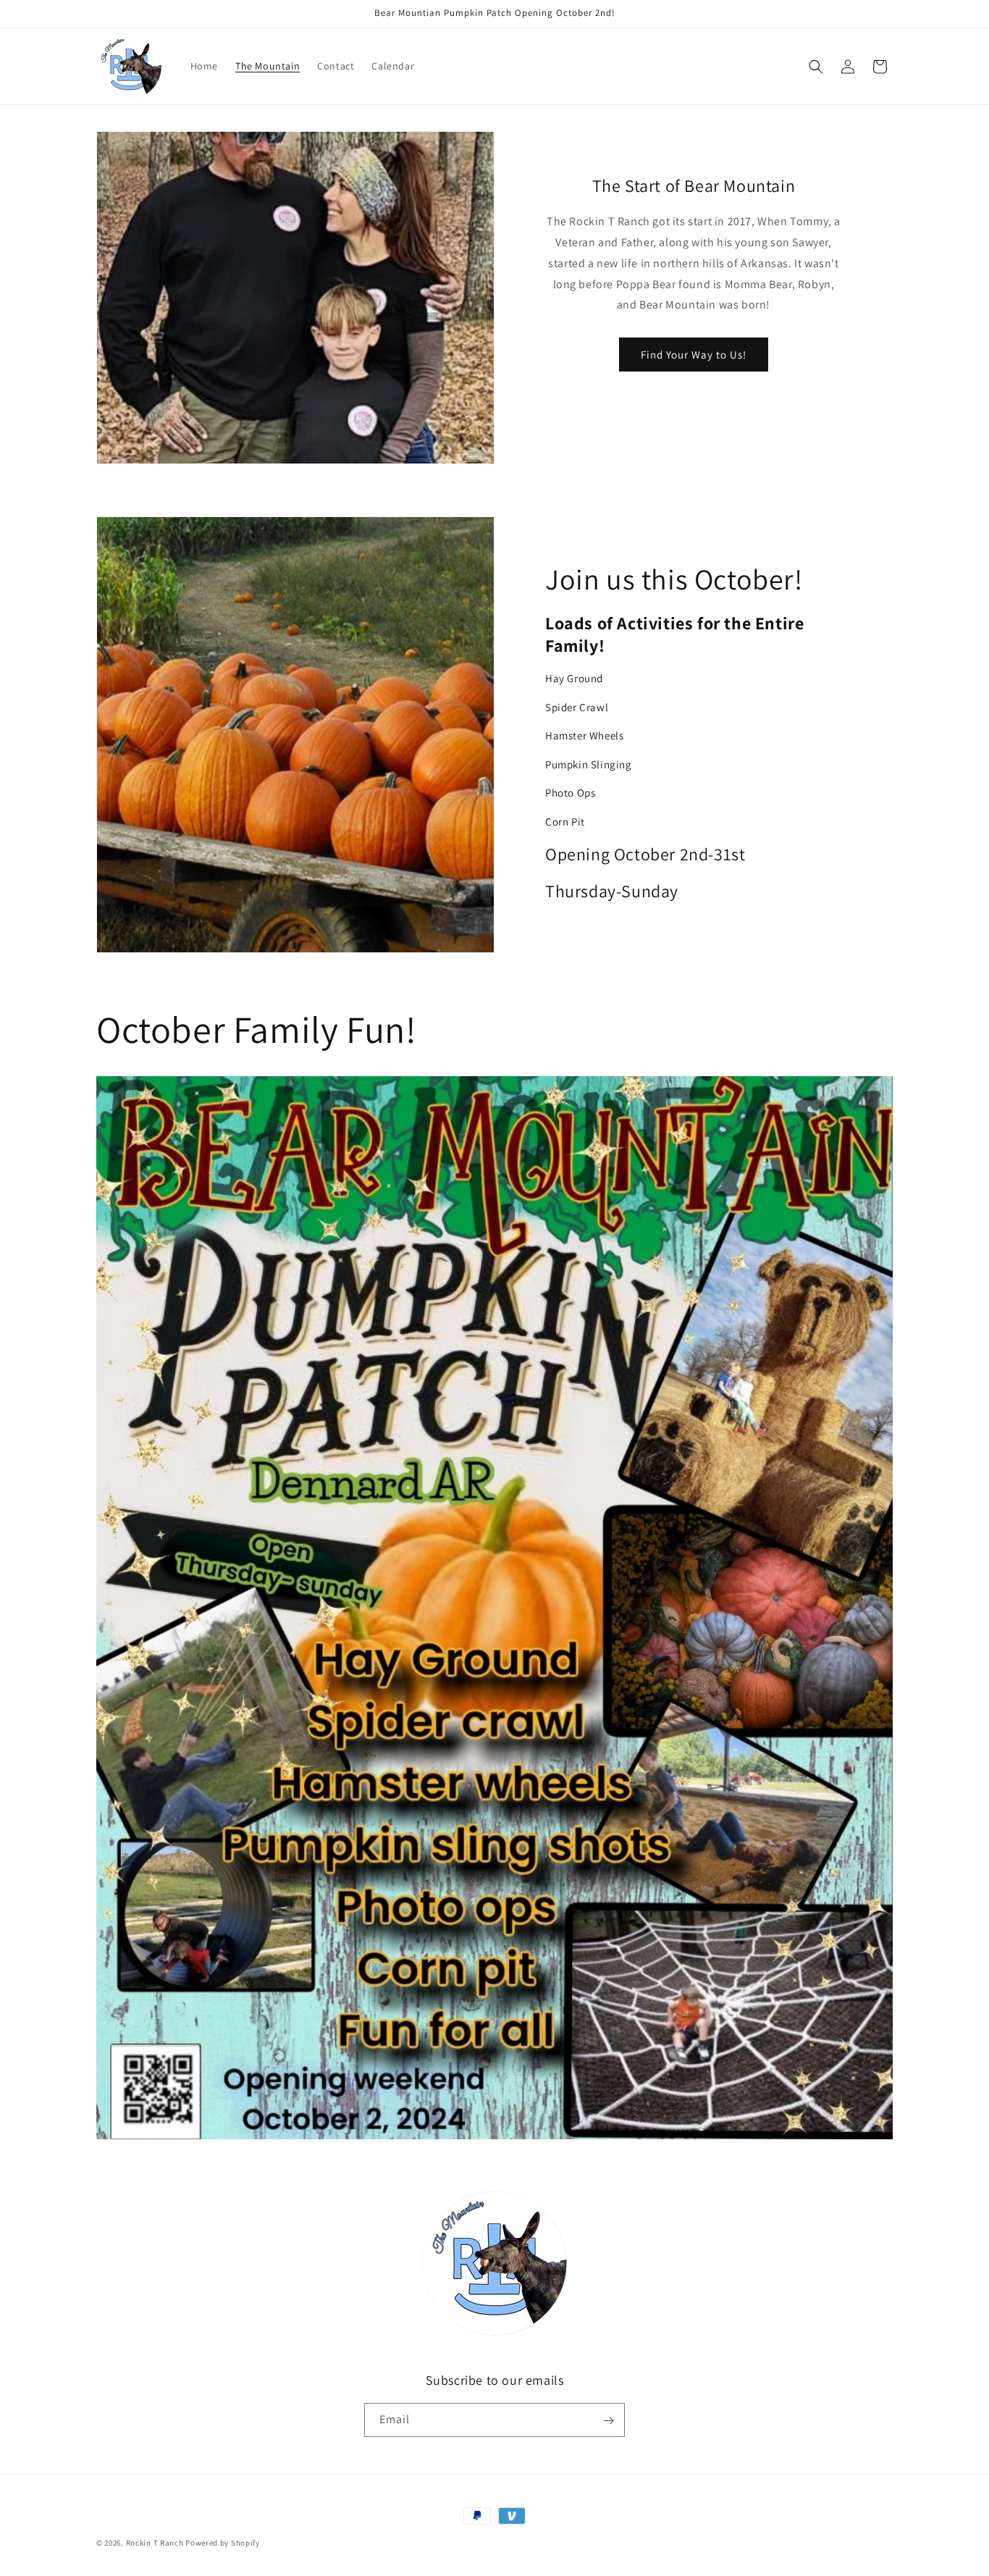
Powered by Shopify (223, 2543)
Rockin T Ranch (155, 2543)
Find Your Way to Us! (694, 354)
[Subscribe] (608, 2421)
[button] (816, 67)
